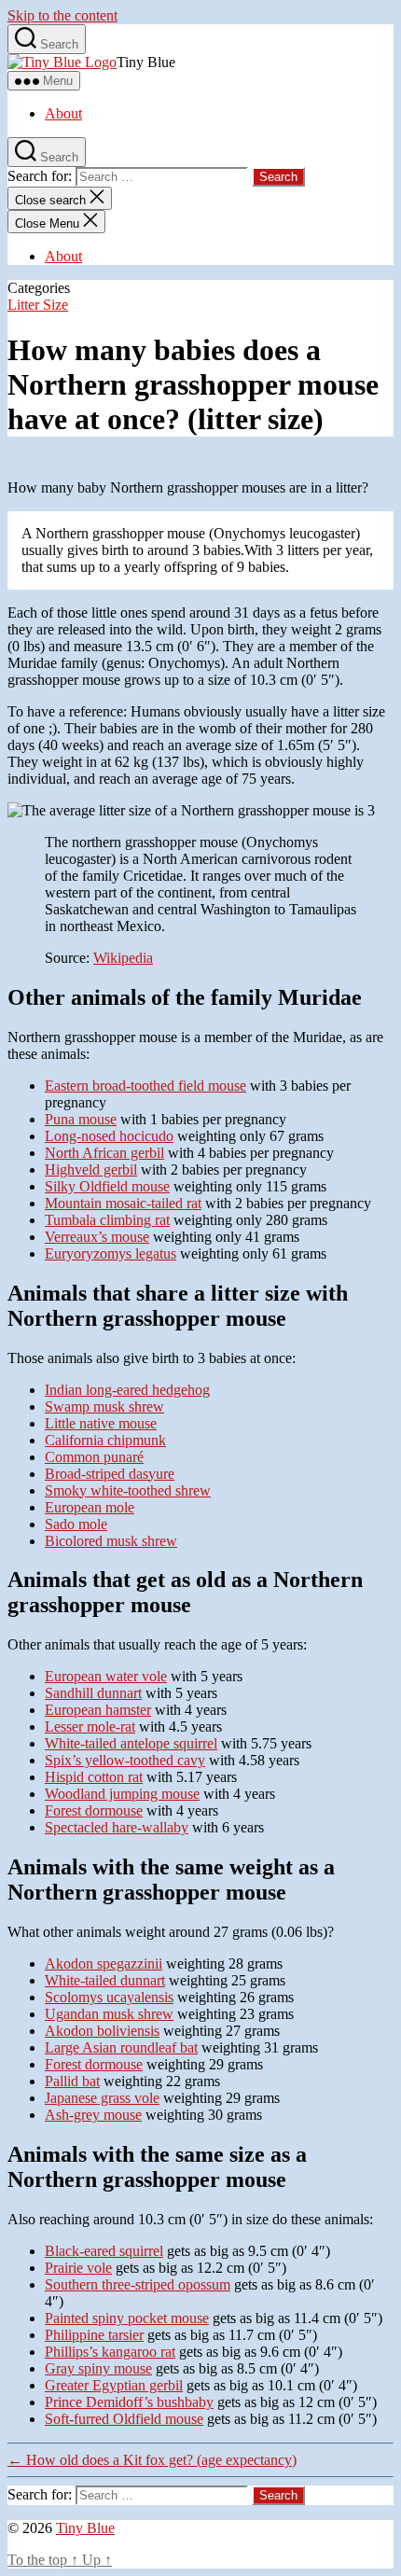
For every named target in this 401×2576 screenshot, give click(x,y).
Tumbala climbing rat (107, 1220)
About (63, 113)
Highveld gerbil (91, 1170)
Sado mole (76, 1524)
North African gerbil (104, 1153)
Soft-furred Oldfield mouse (124, 2419)
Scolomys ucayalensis (109, 1997)
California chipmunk (105, 1440)
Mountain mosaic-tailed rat (123, 1203)
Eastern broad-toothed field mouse (145, 1086)
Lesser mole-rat (90, 1727)
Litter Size (38, 305)
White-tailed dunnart (105, 1980)
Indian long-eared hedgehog (127, 1390)
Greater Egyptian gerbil (114, 2385)
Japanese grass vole (102, 2098)
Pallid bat (72, 2081)
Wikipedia (123, 958)
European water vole (106, 1676)
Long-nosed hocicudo (109, 1136)
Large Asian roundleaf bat (121, 2047)
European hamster (98, 1710)
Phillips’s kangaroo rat (110, 2352)
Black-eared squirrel (104, 2251)
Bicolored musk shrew (111, 1541)
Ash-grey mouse (93, 2115)
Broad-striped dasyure (110, 1474)
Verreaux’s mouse (97, 1237)
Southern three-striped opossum (138, 2284)
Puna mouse (81, 1119)
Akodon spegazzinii (104, 1963)
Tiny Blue (85, 2528)
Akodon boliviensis (102, 2031)
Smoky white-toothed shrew (128, 1490)
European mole (90, 1507)
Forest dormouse (94, 1810)
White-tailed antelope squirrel (131, 1743)
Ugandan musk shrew (109, 2014)
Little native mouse (101, 1423)
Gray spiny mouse (98, 2368)
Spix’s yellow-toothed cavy (125, 1760)
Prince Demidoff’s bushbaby (129, 2402)
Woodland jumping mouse (122, 1794)
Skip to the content (62, 15)
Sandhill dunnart (93, 1693)
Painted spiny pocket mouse (127, 2318)
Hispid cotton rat (94, 1777)
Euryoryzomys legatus (111, 1253)
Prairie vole (78, 2268)
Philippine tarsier (94, 2335)
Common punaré (94, 1457)
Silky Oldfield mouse (107, 1186)
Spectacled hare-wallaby (117, 1827)
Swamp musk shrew (104, 1406)
